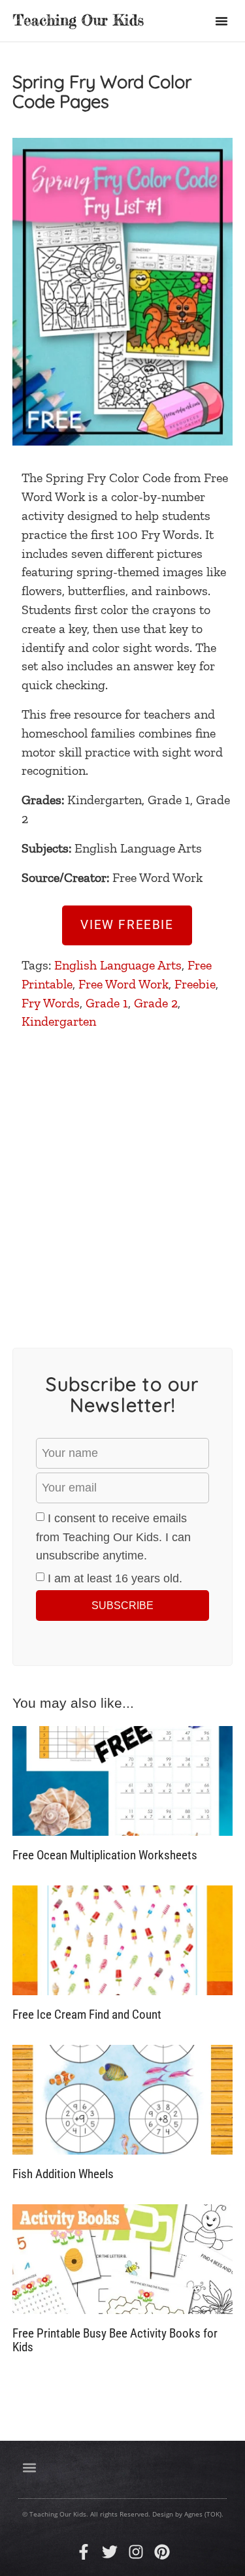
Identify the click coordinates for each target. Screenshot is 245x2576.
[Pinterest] (162, 2552)
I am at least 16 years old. (115, 1578)
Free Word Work (123, 984)
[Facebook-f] (84, 2552)
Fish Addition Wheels (63, 2174)
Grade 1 (107, 1003)
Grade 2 (156, 1003)
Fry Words (51, 1003)
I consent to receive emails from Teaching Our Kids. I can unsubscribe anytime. (113, 1537)
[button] (221, 21)
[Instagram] (136, 2552)
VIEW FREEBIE (127, 925)
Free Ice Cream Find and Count (87, 2014)
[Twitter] (110, 2552)
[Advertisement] (122, 1180)
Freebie (195, 984)
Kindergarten (59, 1021)
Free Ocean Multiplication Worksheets (105, 1855)
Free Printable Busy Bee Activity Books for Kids (115, 2340)
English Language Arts (118, 965)
